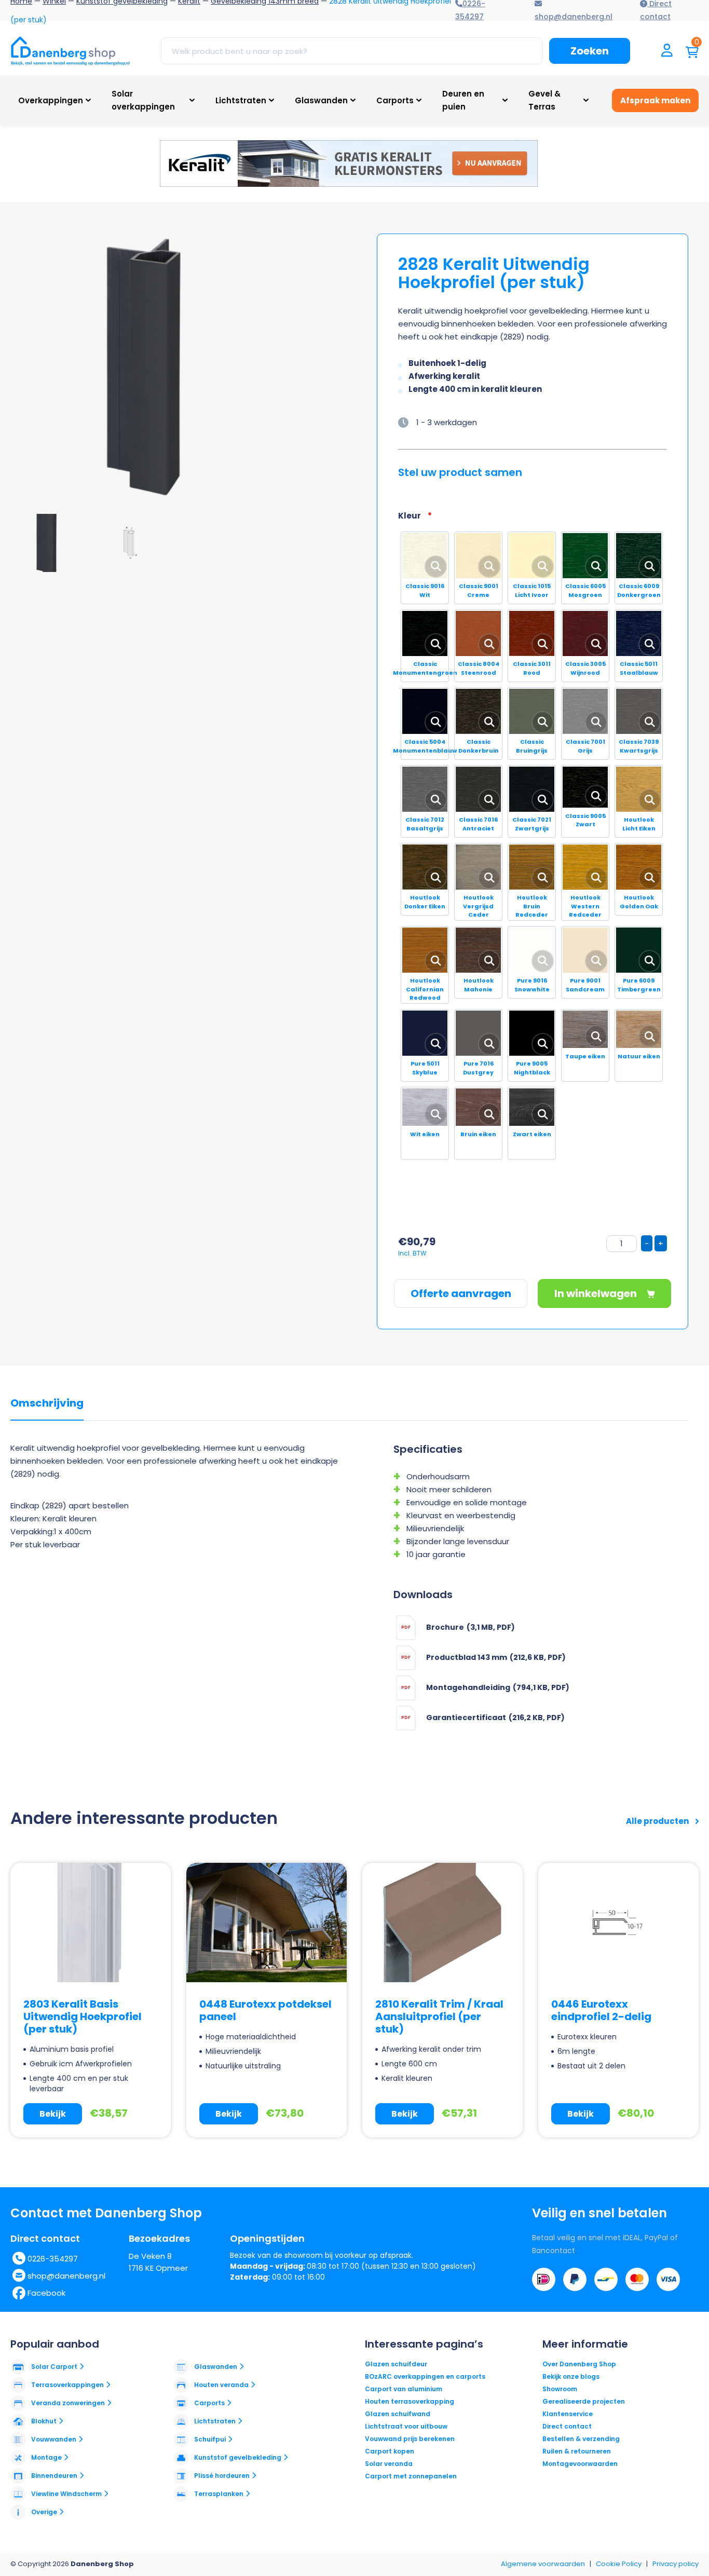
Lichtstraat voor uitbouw (406, 2426)
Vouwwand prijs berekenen (410, 2439)
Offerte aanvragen (461, 1293)
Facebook (46, 2293)
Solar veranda (389, 2464)
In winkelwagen (597, 1293)
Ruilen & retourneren (577, 2451)
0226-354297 (53, 2259)
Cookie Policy (619, 2564)
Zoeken (590, 51)
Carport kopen (390, 2451)
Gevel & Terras (544, 100)
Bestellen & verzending (581, 2439)
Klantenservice (568, 2414)
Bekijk (53, 2114)
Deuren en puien (463, 100)
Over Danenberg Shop (579, 2364)
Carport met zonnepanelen (411, 2476)
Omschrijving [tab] (47, 1403)
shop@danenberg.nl (66, 2276)
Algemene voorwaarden (543, 2564)
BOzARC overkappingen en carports (425, 2376)
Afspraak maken (655, 100)
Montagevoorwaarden (580, 2464)
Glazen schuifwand (398, 2414)
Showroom (560, 2389)
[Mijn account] (667, 51)
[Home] (70, 51)
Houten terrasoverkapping (410, 2401)
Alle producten (658, 1821)
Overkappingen (51, 100)
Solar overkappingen (143, 100)
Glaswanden (321, 100)
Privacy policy (676, 2564)
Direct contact (567, 2426)
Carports (395, 100)
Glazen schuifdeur (396, 2364)
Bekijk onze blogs (571, 2376)
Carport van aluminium (404, 2389)
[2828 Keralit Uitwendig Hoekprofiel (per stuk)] (151, 369)
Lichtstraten (241, 100)
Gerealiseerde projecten (584, 2401)
